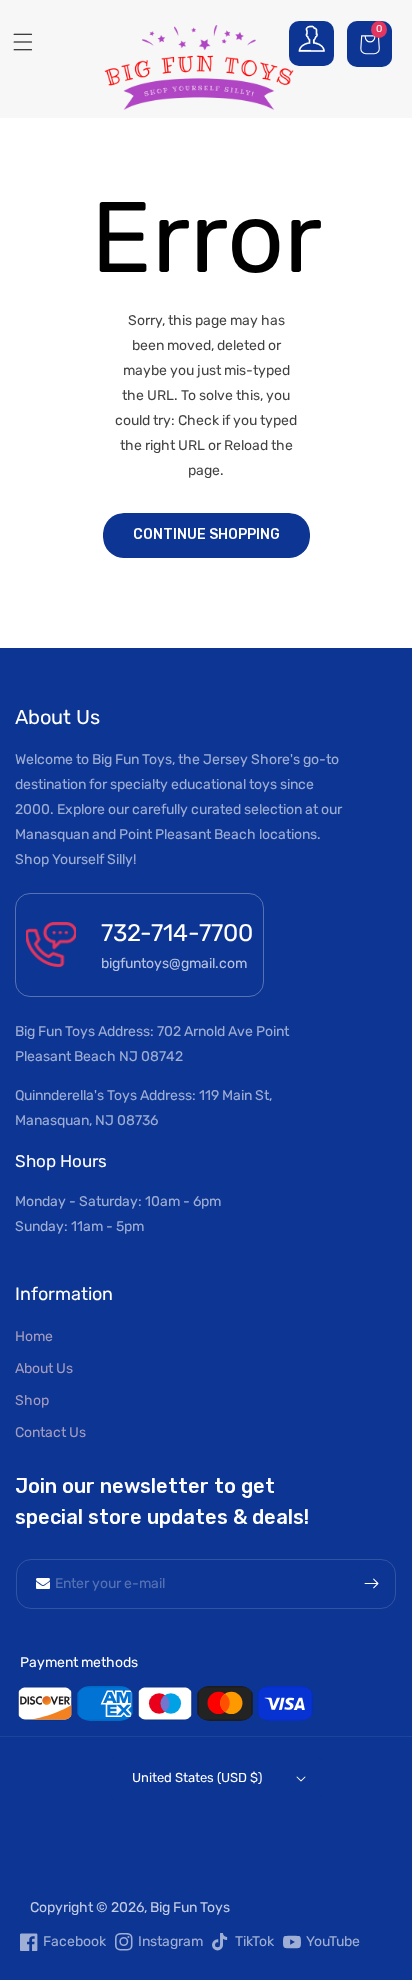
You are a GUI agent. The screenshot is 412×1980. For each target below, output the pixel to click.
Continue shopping (206, 534)
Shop (32, 1400)
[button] (371, 43)
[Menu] (15, 42)
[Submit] (371, 1584)
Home (34, 1336)
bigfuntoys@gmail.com (174, 963)
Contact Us (50, 1432)
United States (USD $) (197, 1777)
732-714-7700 (177, 933)
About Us (44, 1368)
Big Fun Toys (190, 1907)
